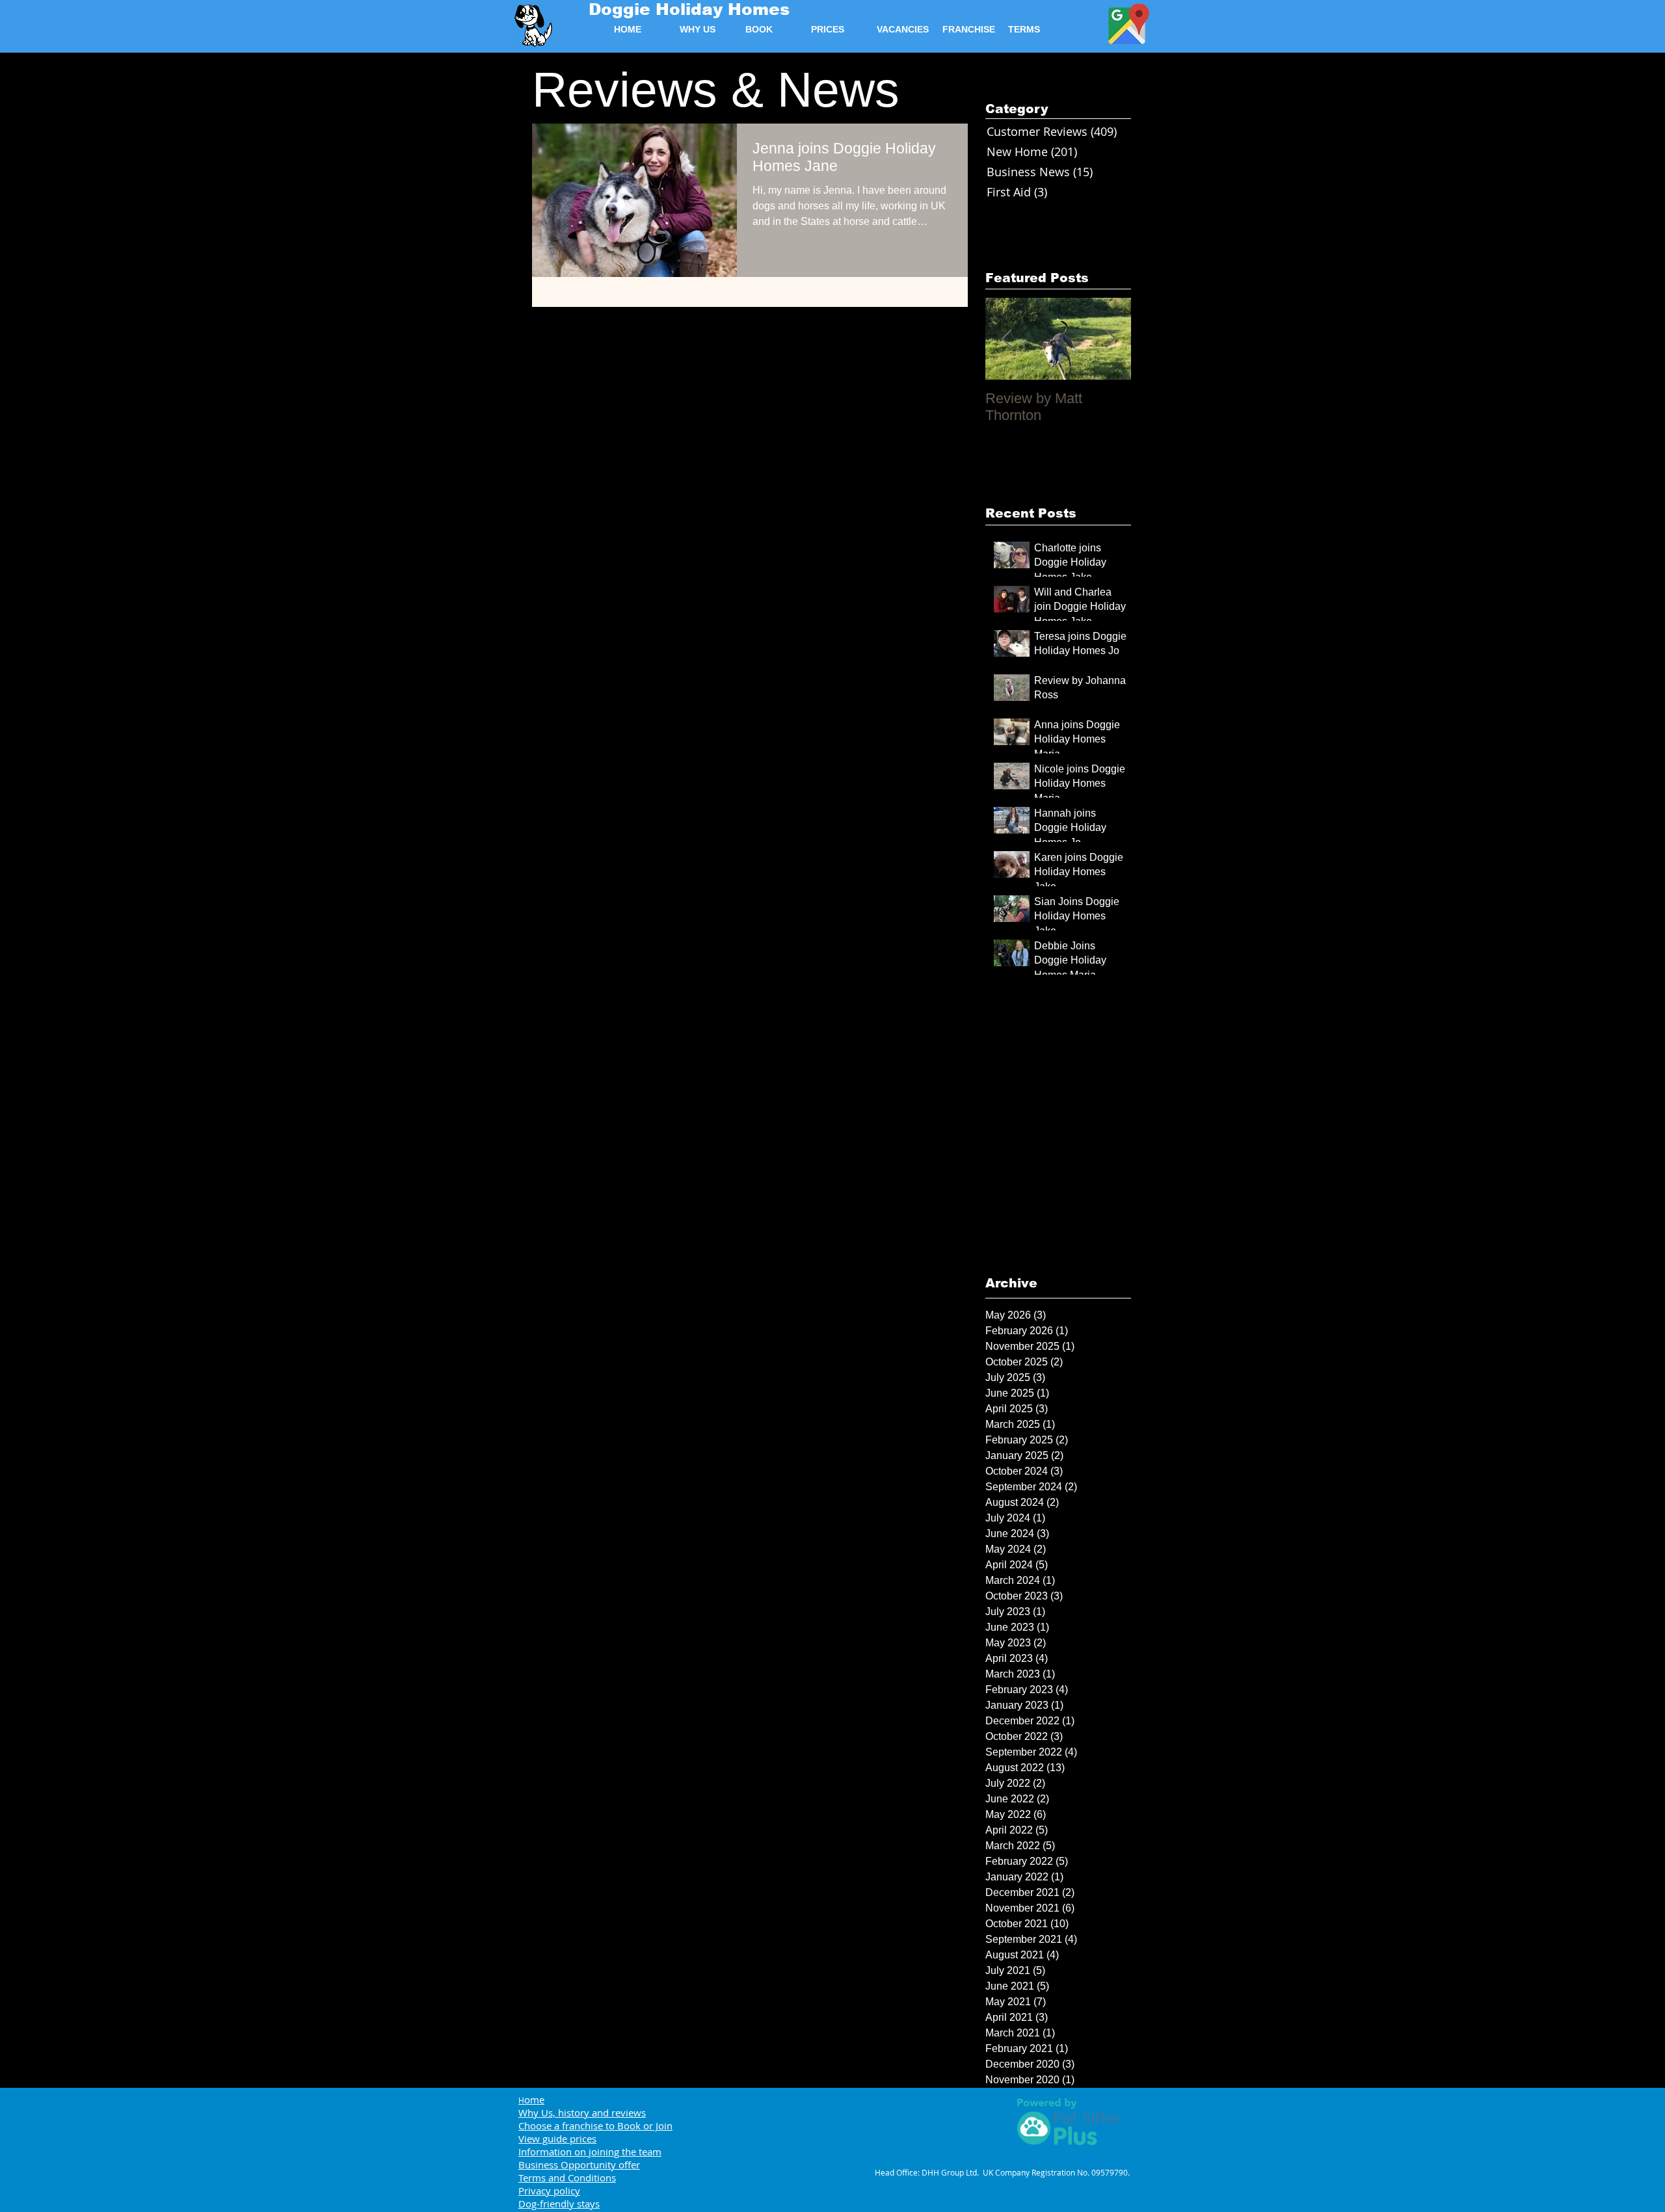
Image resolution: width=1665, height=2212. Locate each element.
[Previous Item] (1006, 339)
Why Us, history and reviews (582, 2113)
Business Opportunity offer (579, 2165)
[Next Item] (1110, 339)
